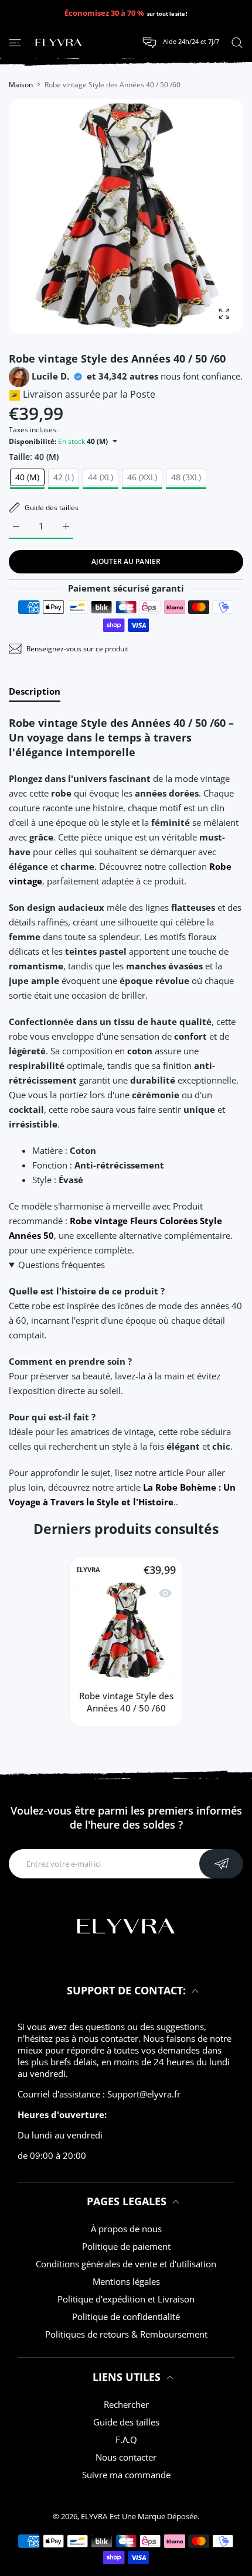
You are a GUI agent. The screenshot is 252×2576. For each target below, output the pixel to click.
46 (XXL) (142, 477)
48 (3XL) (186, 477)
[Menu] (15, 42)
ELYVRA (88, 1570)
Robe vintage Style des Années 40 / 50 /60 (126, 1702)
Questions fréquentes (62, 1265)
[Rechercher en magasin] (237, 42)
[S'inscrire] (221, 1864)
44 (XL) (101, 477)
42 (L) (64, 477)
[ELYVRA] (59, 43)
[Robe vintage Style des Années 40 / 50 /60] (126, 1631)
